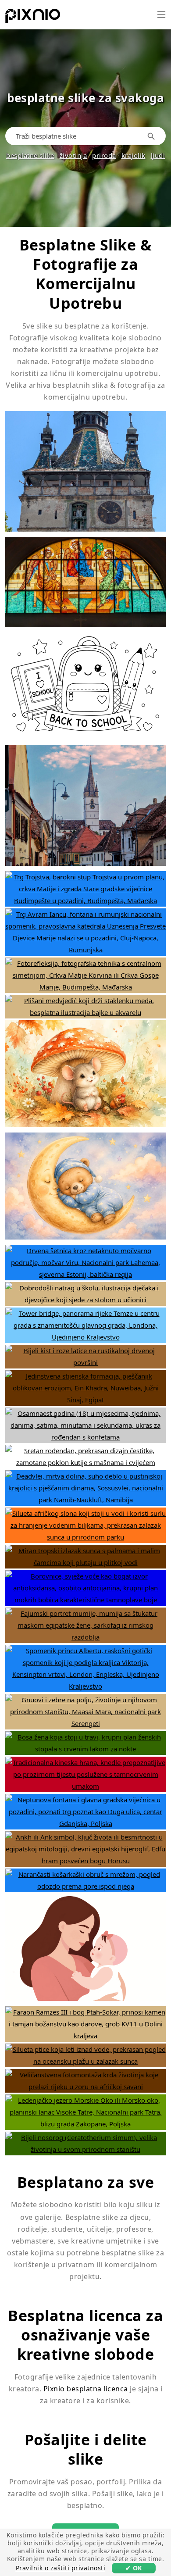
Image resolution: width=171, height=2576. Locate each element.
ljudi (158, 155)
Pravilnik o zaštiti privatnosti (61, 2568)
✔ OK (134, 2568)
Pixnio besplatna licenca (86, 2389)
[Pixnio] (33, 18)
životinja (73, 155)
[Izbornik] (161, 14)
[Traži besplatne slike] (153, 136)
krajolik (134, 155)
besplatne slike (30, 155)
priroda (104, 155)
